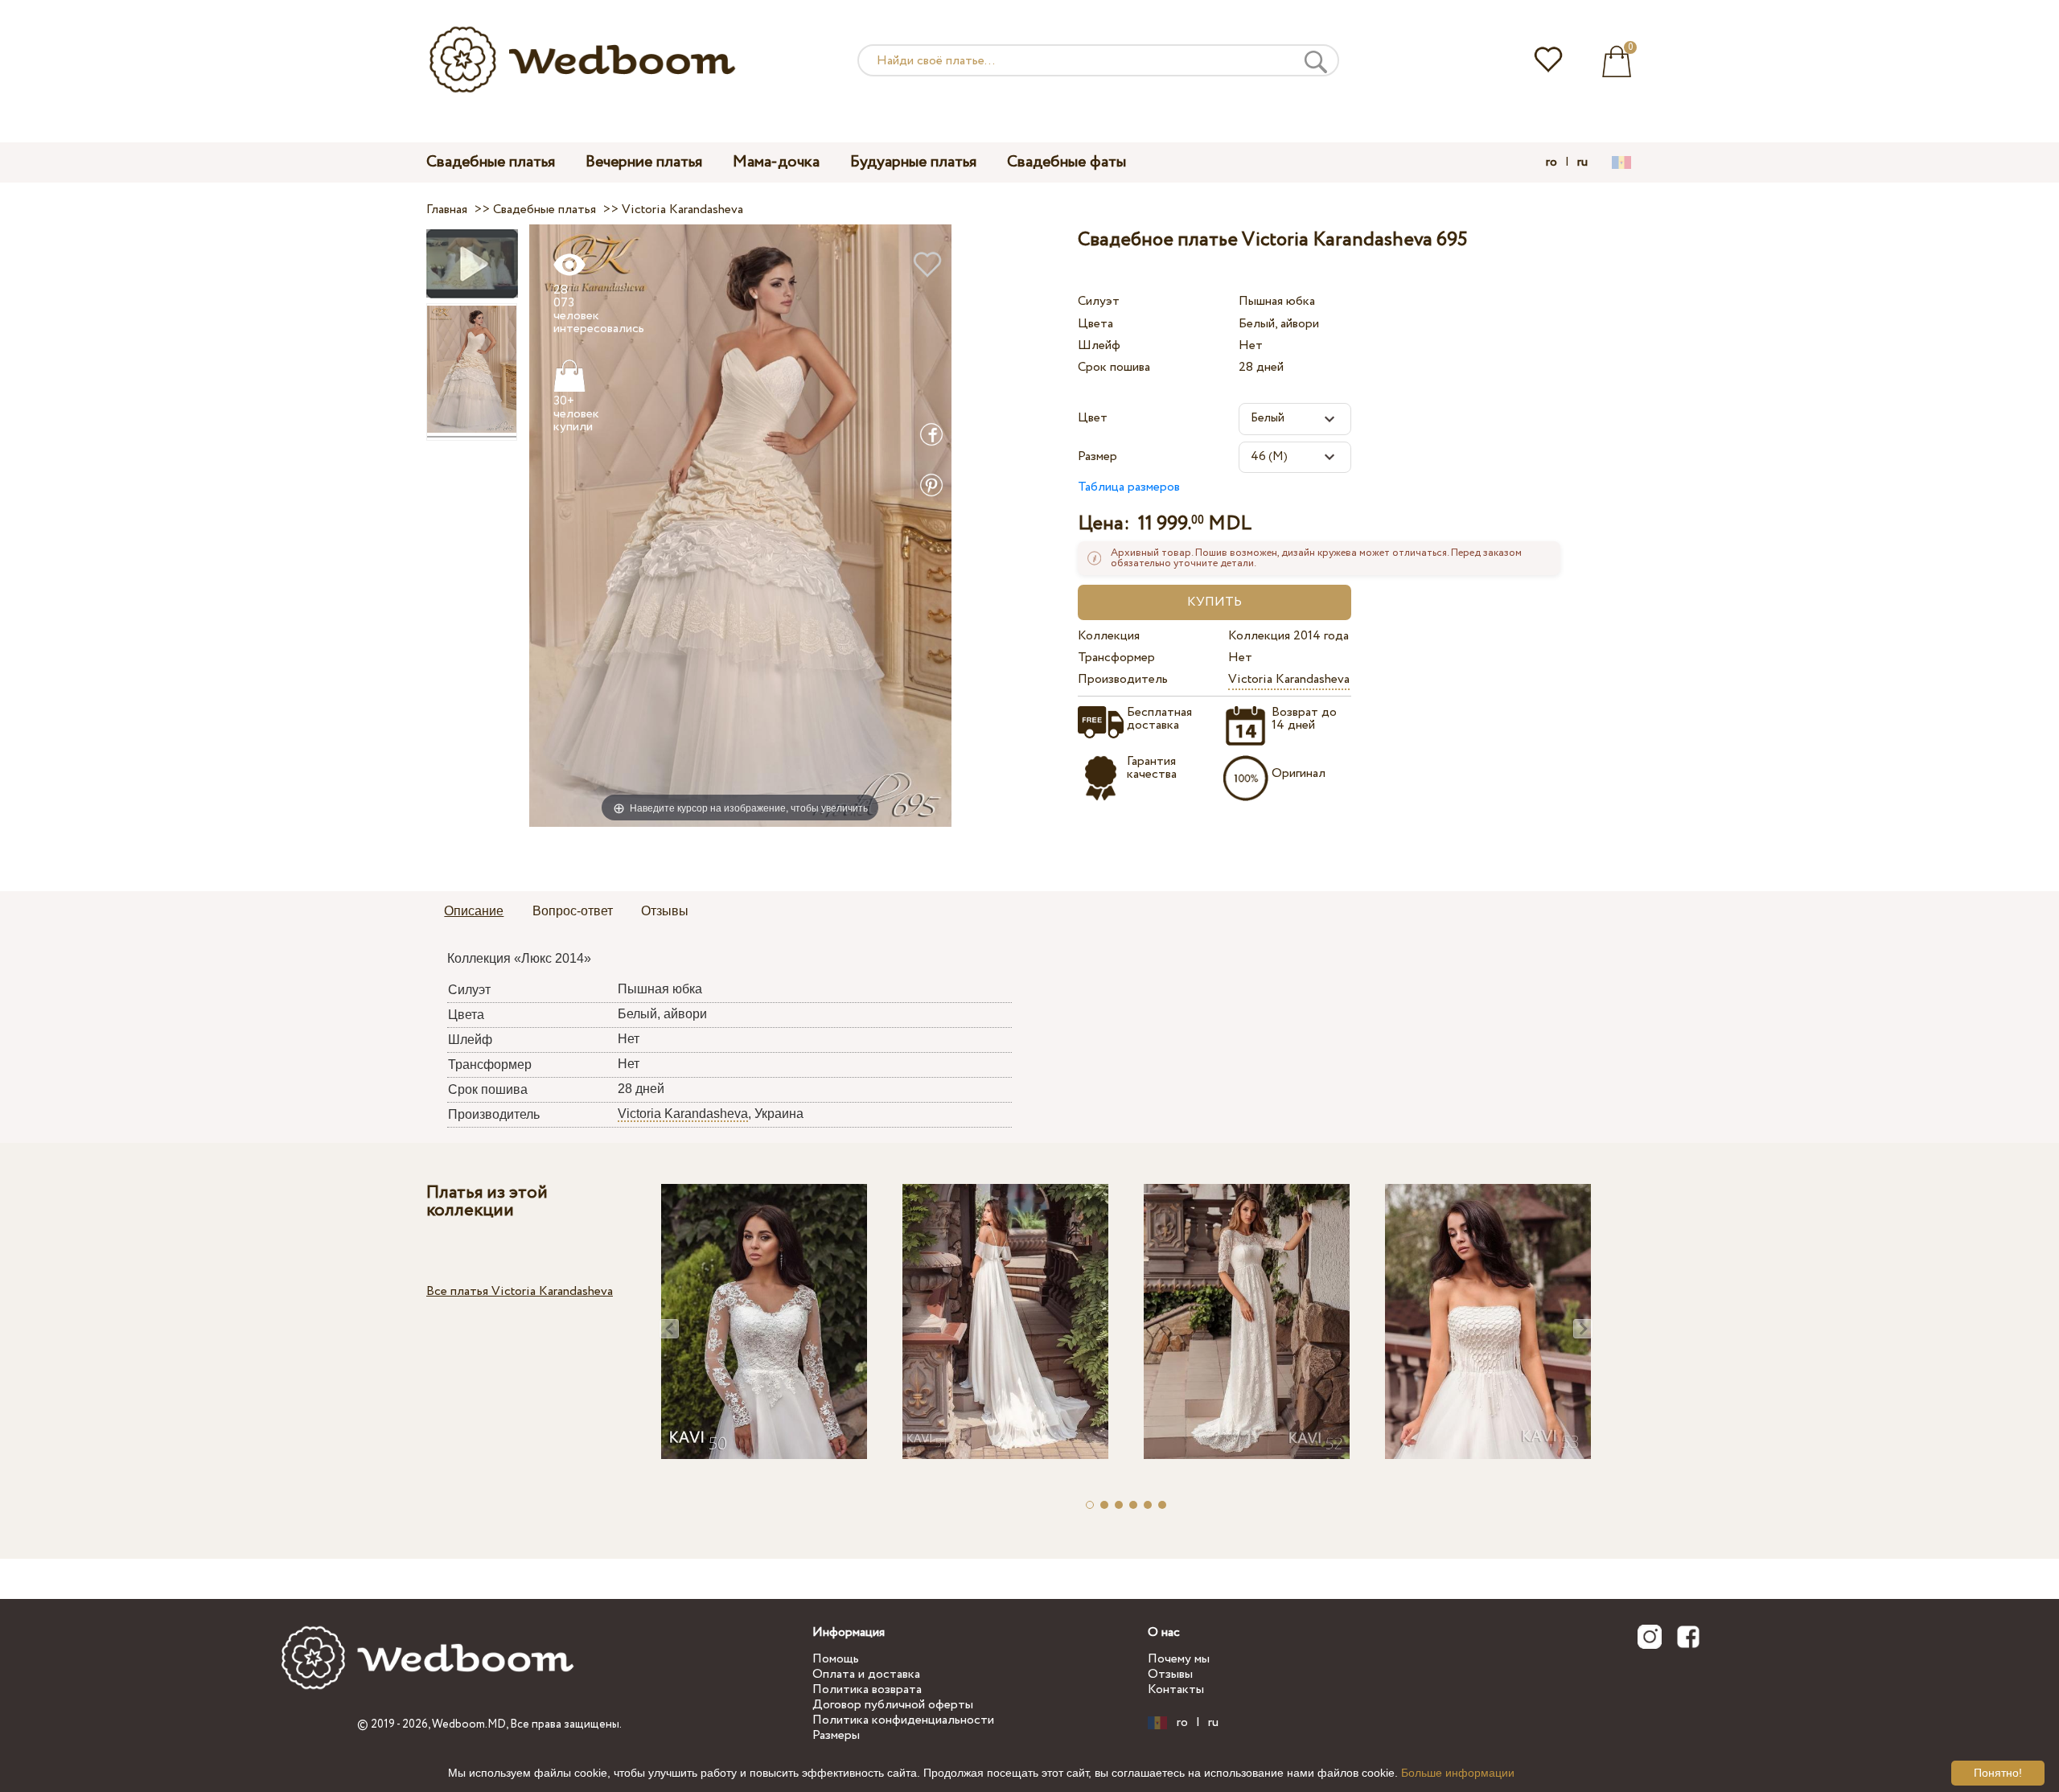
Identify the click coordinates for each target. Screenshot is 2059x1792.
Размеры (836, 1735)
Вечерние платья (644, 162)
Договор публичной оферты (893, 1705)
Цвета (1095, 324)
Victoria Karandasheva (1289, 679)
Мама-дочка (776, 162)
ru (1582, 162)
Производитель (1123, 679)
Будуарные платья (913, 162)
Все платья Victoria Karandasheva (520, 1291)
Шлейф (1099, 345)
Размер (1097, 456)
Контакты (1176, 1689)
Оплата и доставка (866, 1674)
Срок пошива (1114, 367)
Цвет (1093, 418)
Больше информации (1458, 1773)
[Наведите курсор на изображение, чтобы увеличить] (740, 525)
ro (1551, 162)
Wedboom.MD (469, 1724)
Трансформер (1116, 658)
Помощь (836, 1659)
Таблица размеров (1129, 487)
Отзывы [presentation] (665, 911)
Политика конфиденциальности (903, 1720)
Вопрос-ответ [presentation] (573, 911)
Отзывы (1170, 1674)
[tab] (474, 912)
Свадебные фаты (1066, 162)
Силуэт (1099, 301)
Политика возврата (867, 1689)
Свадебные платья (491, 162)
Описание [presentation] (474, 911)
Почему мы (1179, 1659)
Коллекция (1109, 636)
